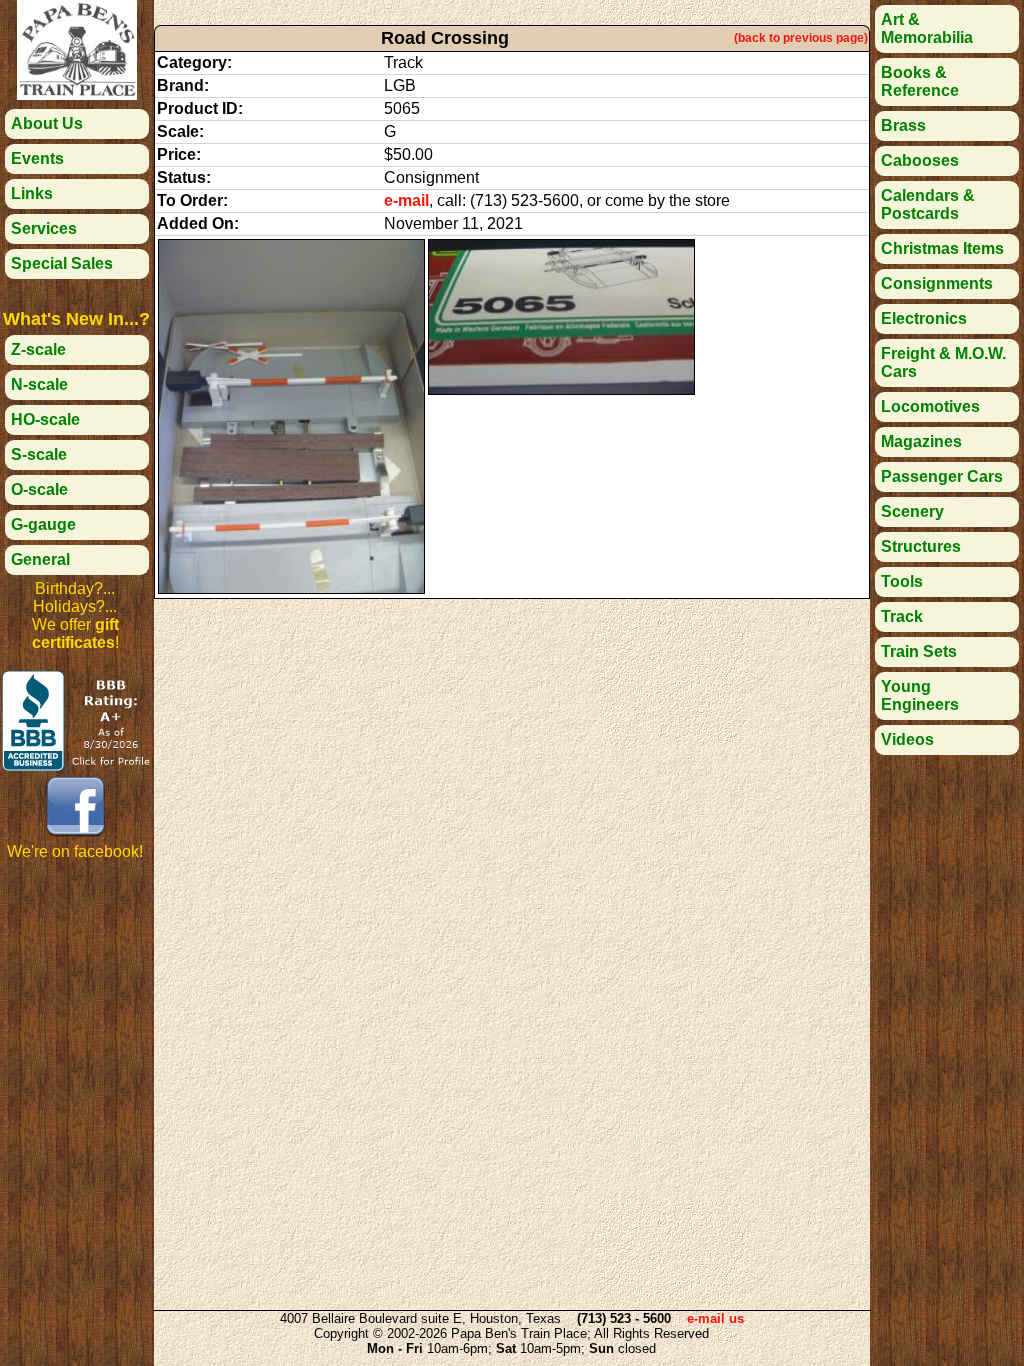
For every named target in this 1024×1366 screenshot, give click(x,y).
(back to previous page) (801, 38)
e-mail (406, 200)
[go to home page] (77, 94)
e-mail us (715, 1318)
